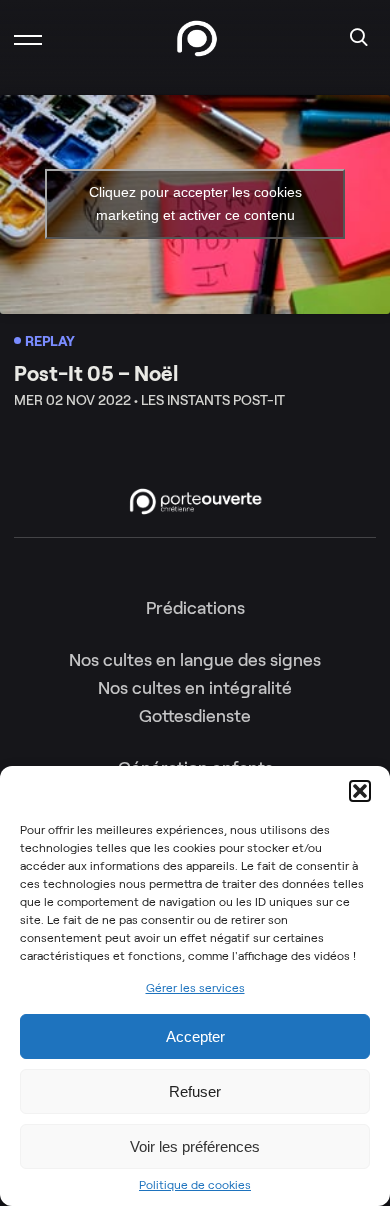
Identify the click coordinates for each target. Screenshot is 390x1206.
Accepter (195, 1036)
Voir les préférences (195, 1146)
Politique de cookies (195, 1185)
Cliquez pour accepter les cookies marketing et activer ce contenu (195, 203)
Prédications (195, 608)
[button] (360, 791)
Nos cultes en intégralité (195, 688)
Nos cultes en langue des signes (195, 660)
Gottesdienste (195, 716)
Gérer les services (195, 987)
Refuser (195, 1091)
